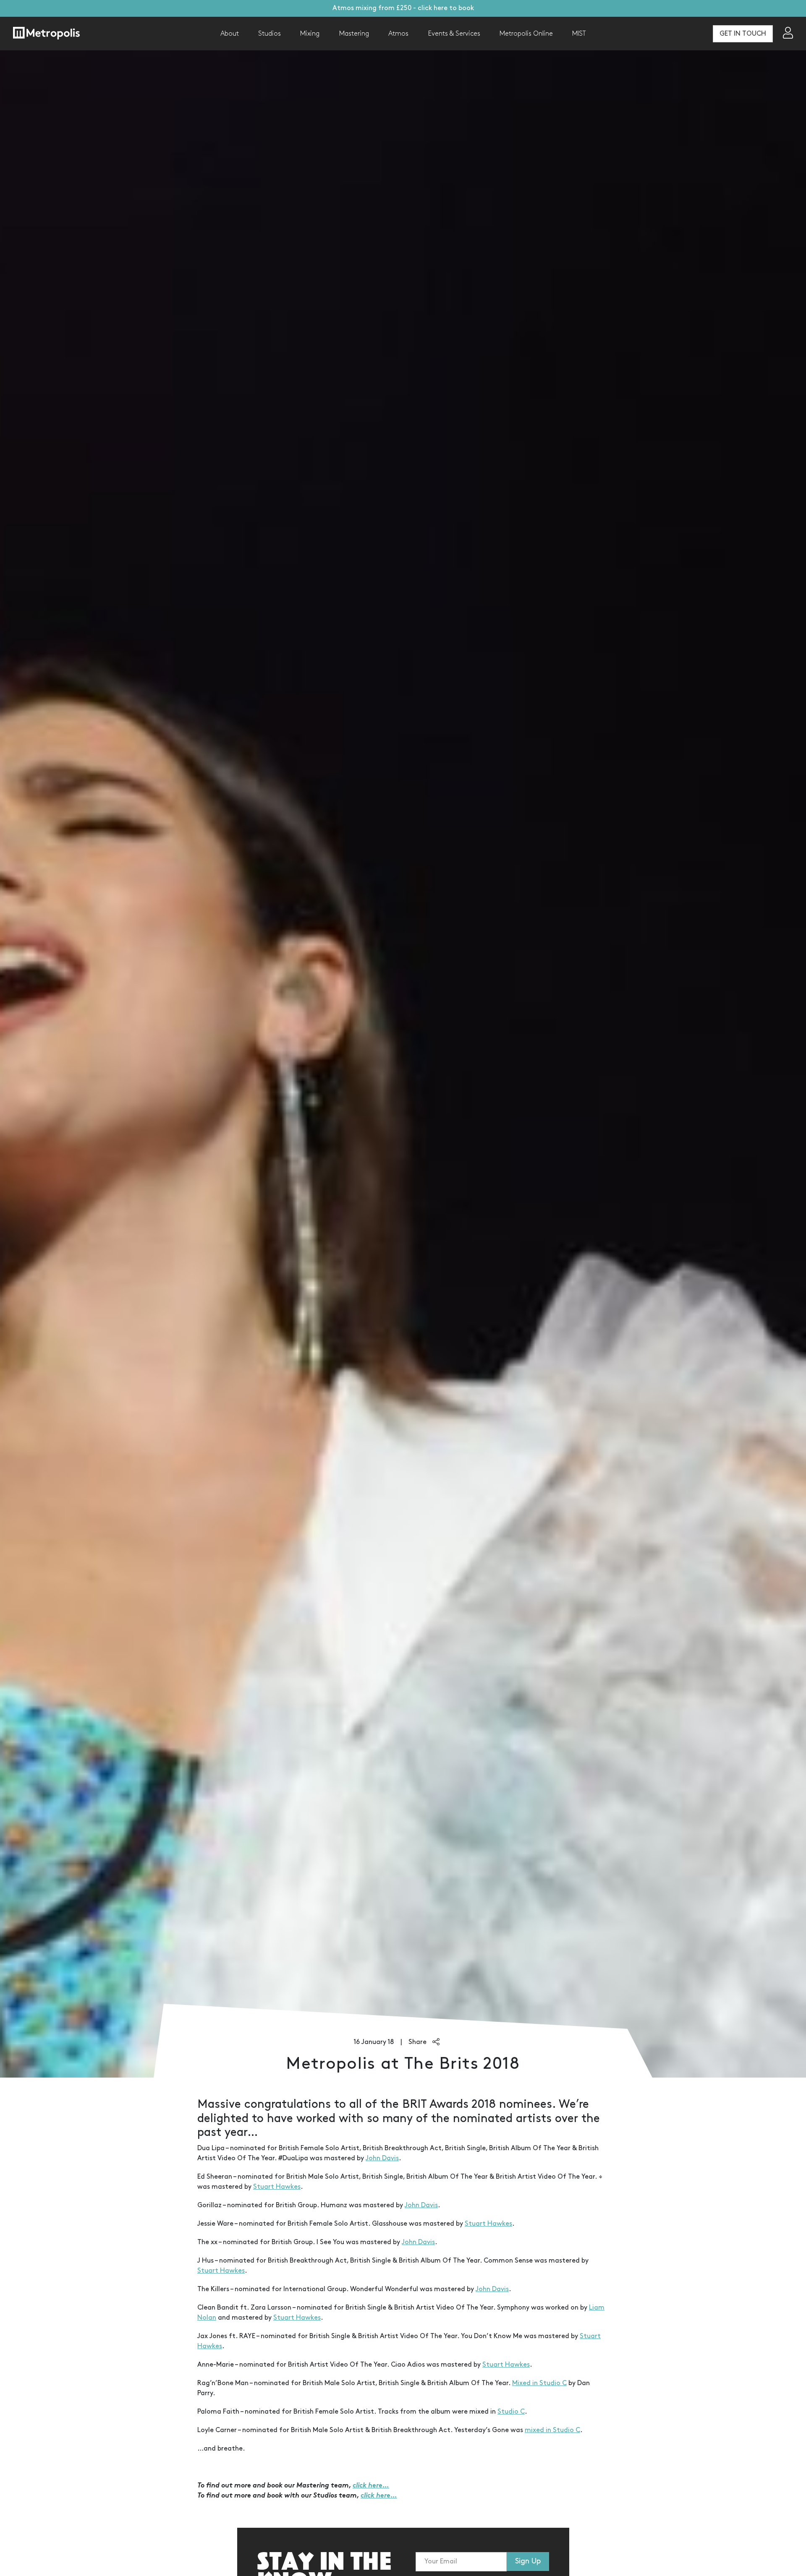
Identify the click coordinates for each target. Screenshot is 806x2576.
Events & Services (454, 34)
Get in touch (743, 34)
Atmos (398, 34)
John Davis (382, 2158)
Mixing (310, 34)
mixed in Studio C (552, 2430)
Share (418, 2042)
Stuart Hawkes (277, 2187)
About (230, 34)
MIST (579, 34)
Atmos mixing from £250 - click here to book (403, 8)
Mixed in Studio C (539, 2383)
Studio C (511, 2412)
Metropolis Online (526, 34)
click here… (371, 2486)
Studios (270, 34)
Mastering (354, 34)
